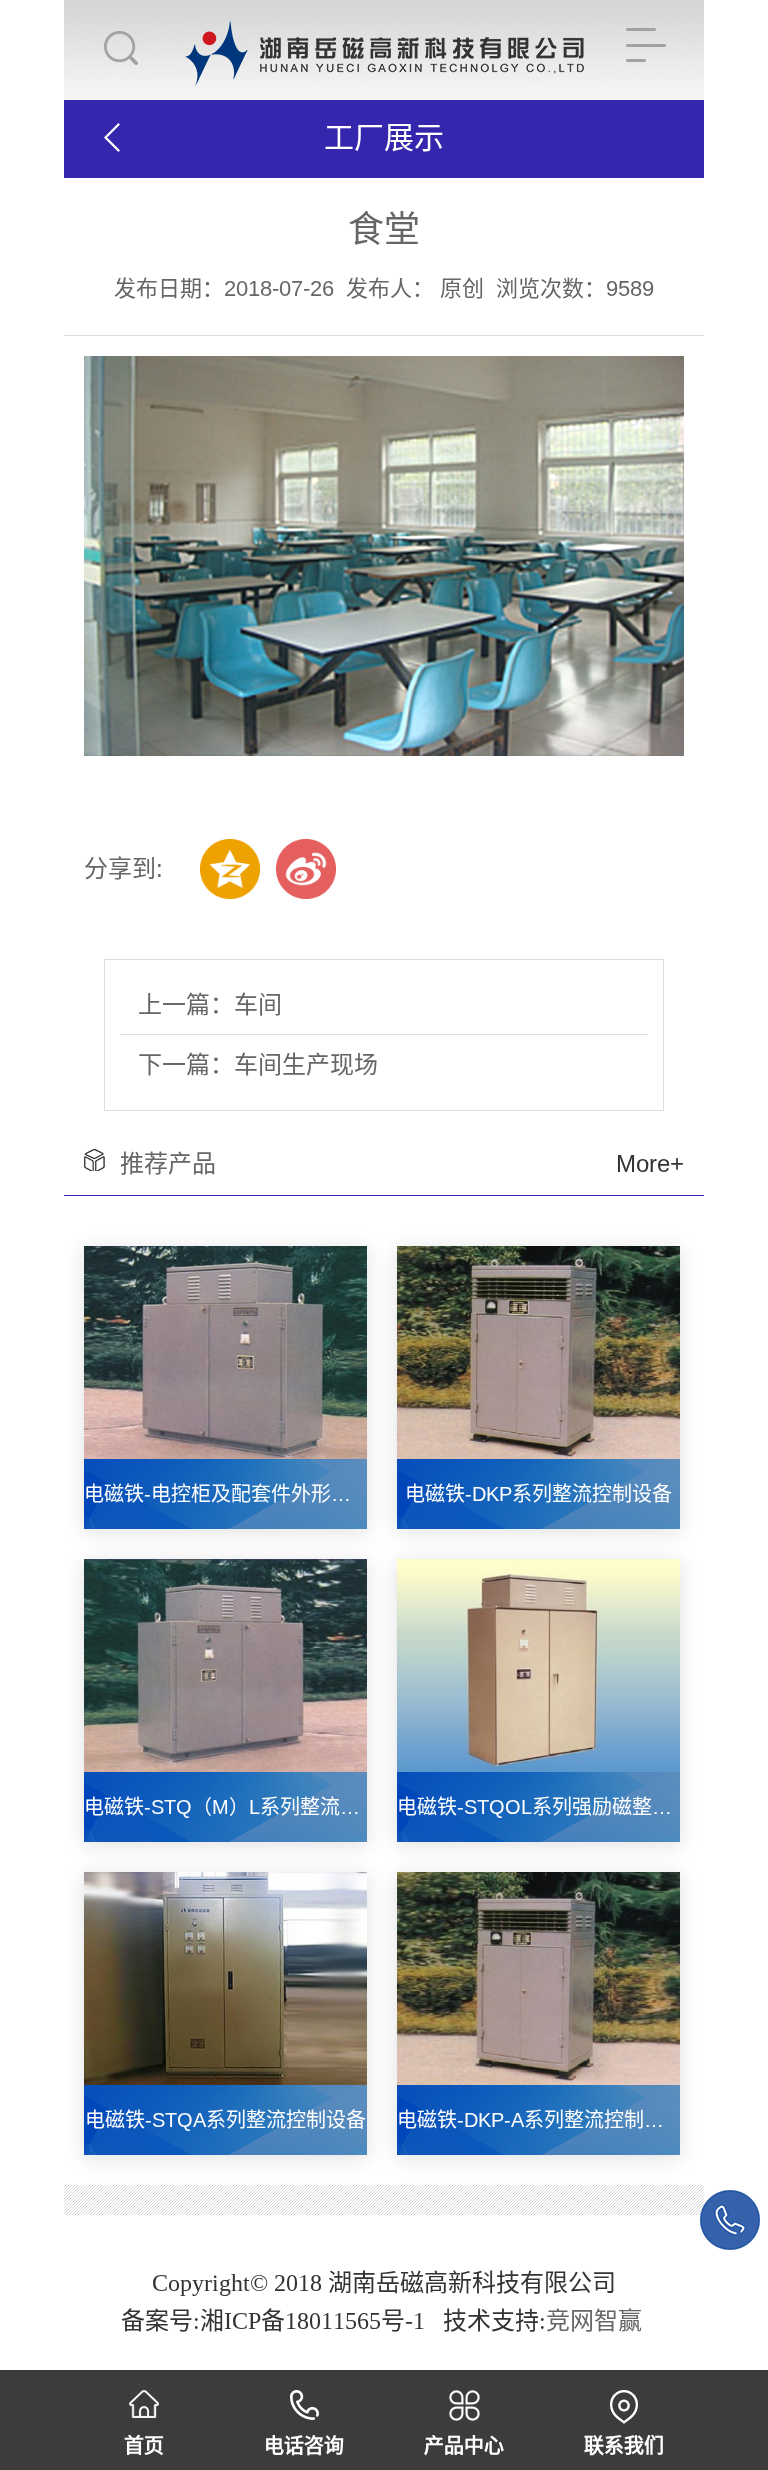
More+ (650, 1163)
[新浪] (306, 869)
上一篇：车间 (210, 1004)
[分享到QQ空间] (230, 869)
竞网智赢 (597, 2321)
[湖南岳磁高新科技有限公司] (384, 33)
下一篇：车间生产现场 (258, 1064)
